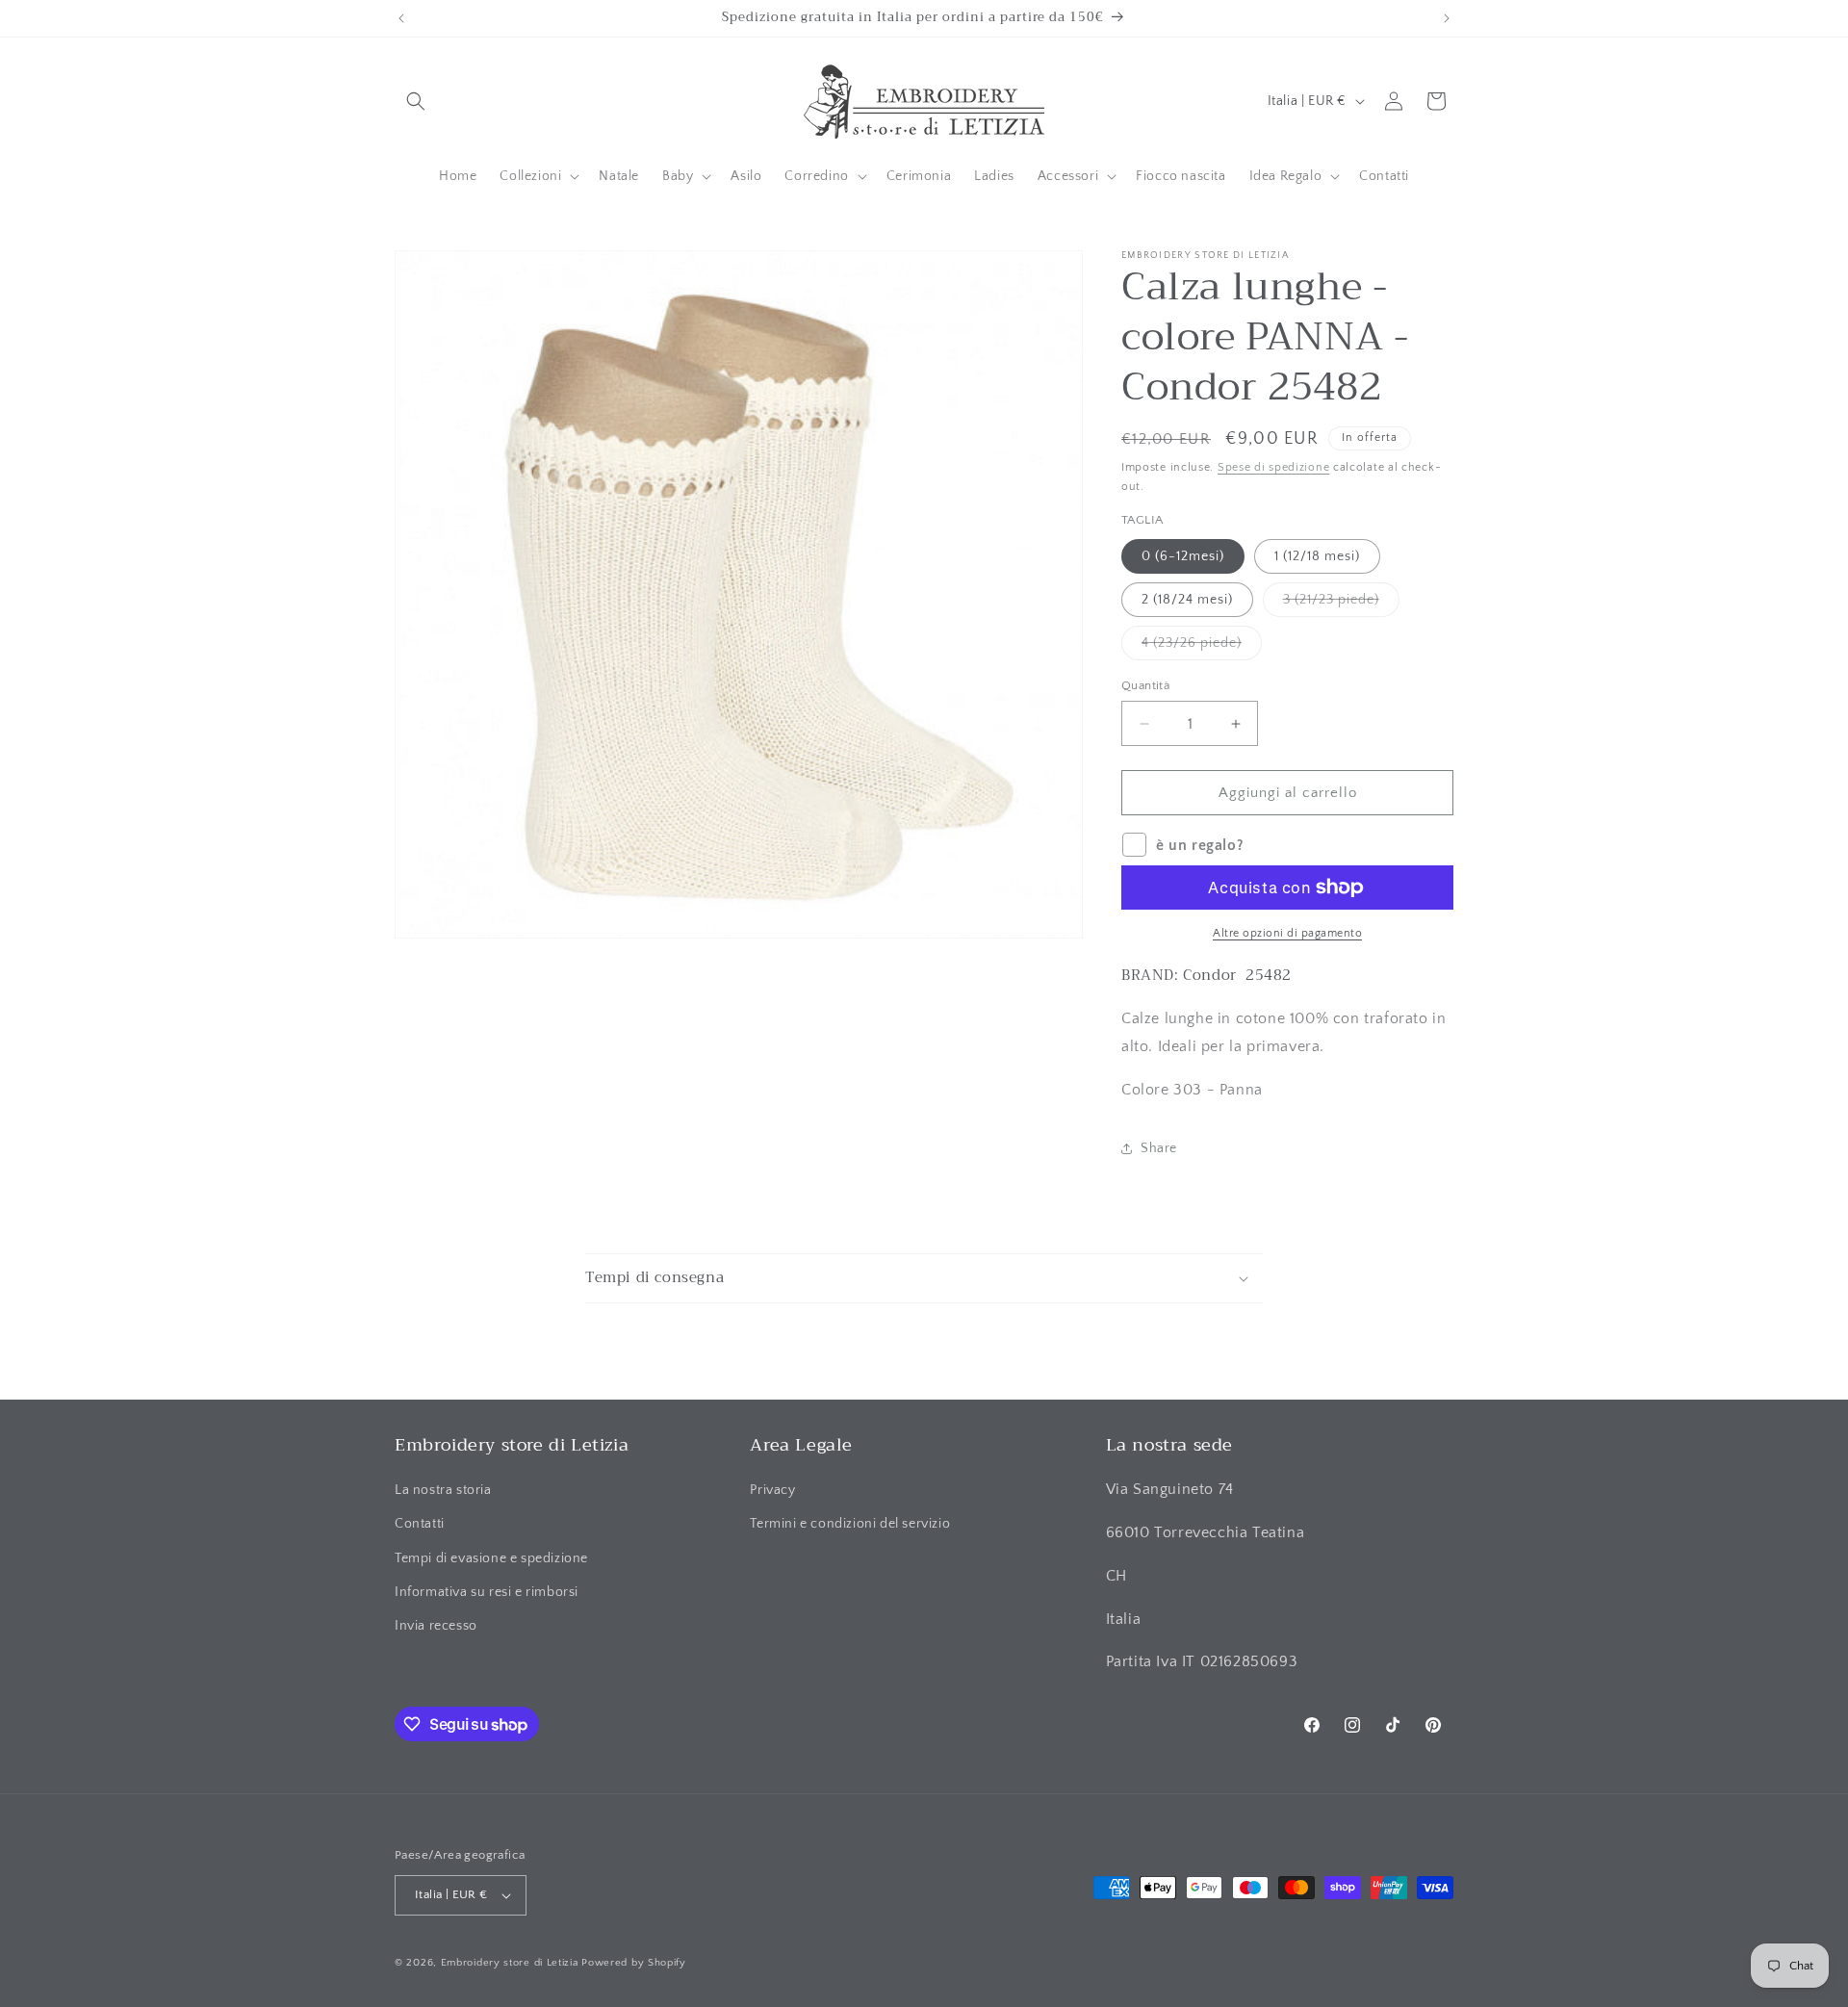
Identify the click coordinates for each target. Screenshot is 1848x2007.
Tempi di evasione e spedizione (491, 1558)
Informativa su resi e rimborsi (487, 1592)
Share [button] (1159, 1148)
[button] (416, 101)
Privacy (772, 1490)
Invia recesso (436, 1626)
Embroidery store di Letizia (512, 1963)
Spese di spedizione (1273, 467)
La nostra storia (443, 1490)
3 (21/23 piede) (1341, 604)
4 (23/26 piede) (1202, 647)
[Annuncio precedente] (401, 18)
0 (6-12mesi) (1183, 556)
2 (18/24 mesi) (1187, 600)
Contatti (420, 1524)
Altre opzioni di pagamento (1287, 933)
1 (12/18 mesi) (1317, 556)
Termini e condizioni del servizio (850, 1524)
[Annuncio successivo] (1447, 18)
